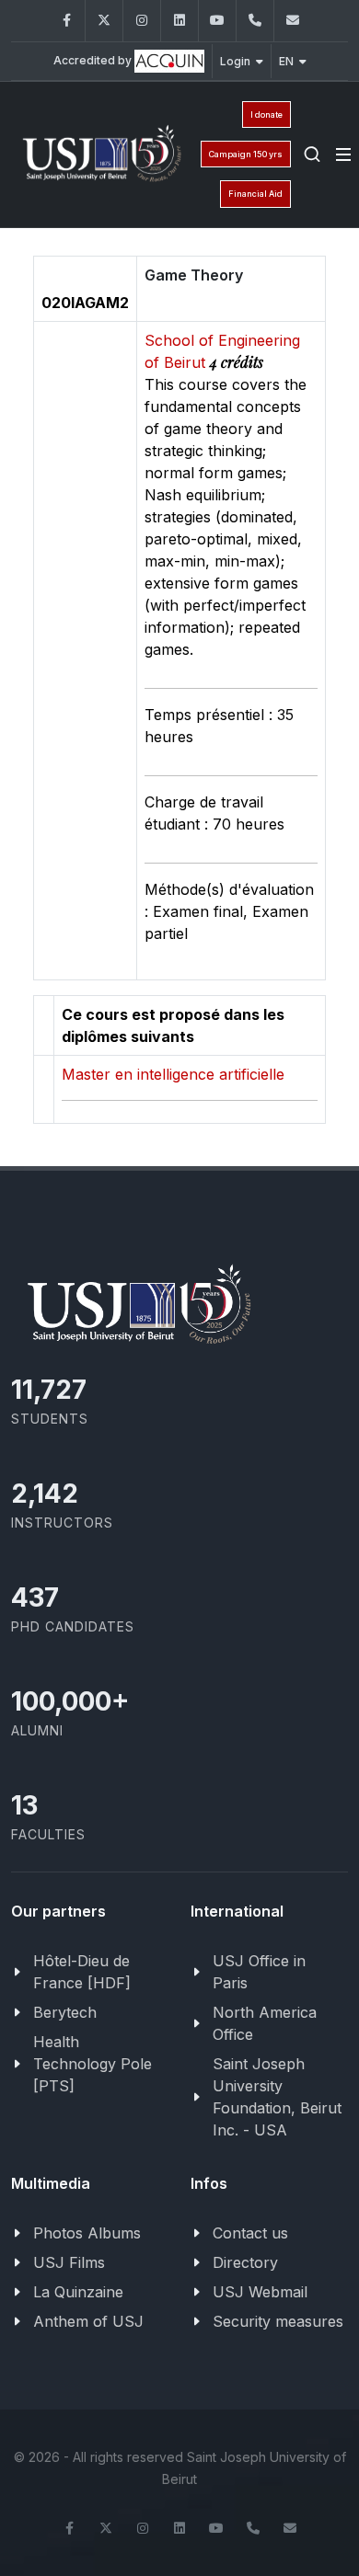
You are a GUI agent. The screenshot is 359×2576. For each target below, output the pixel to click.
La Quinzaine (78, 2292)
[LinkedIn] (179, 21)
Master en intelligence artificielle (173, 1074)
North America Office (265, 2023)
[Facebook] (66, 21)
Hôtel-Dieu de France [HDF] (82, 1972)
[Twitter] (104, 21)
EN (286, 61)
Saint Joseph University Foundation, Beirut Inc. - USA (277, 2097)
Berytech (65, 2012)
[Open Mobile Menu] (343, 155)
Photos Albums (87, 2233)
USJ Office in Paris (259, 1972)
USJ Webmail (260, 2292)
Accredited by (94, 60)
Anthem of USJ (88, 2321)
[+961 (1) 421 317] (255, 21)
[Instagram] (142, 21)
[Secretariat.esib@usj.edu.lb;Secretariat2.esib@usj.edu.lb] (293, 21)
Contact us (250, 2233)
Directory (245, 2262)
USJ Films (69, 2262)
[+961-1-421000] (253, 2528)
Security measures (278, 2321)
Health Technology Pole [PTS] (93, 2064)
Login (235, 61)
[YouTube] (217, 21)
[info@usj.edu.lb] (290, 2528)
